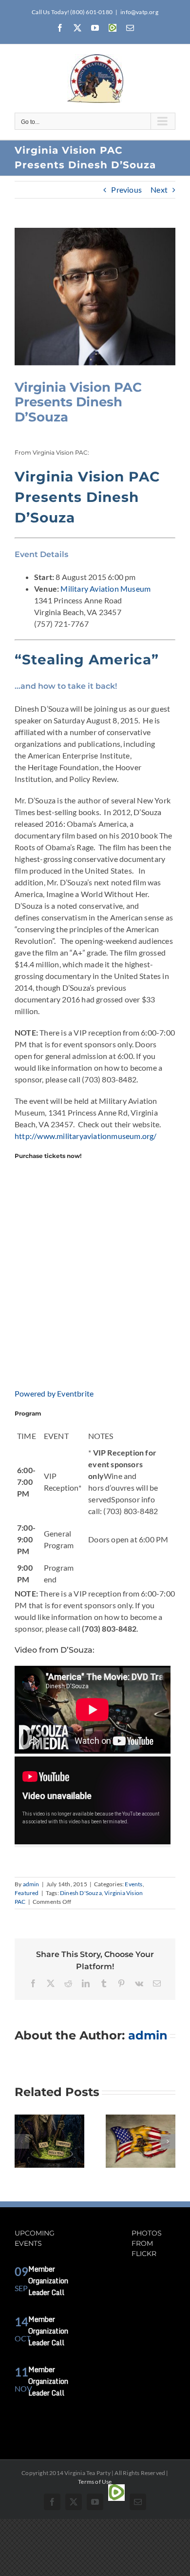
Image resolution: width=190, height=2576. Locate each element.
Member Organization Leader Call (48, 2281)
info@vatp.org (139, 12)
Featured (27, 1893)
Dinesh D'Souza (81, 1893)
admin (31, 1884)
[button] (22, 2141)
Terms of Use (95, 2482)
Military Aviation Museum (105, 589)
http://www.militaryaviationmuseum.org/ (86, 1136)
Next (159, 190)
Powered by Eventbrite (54, 1393)
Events (133, 1884)
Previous (126, 190)
